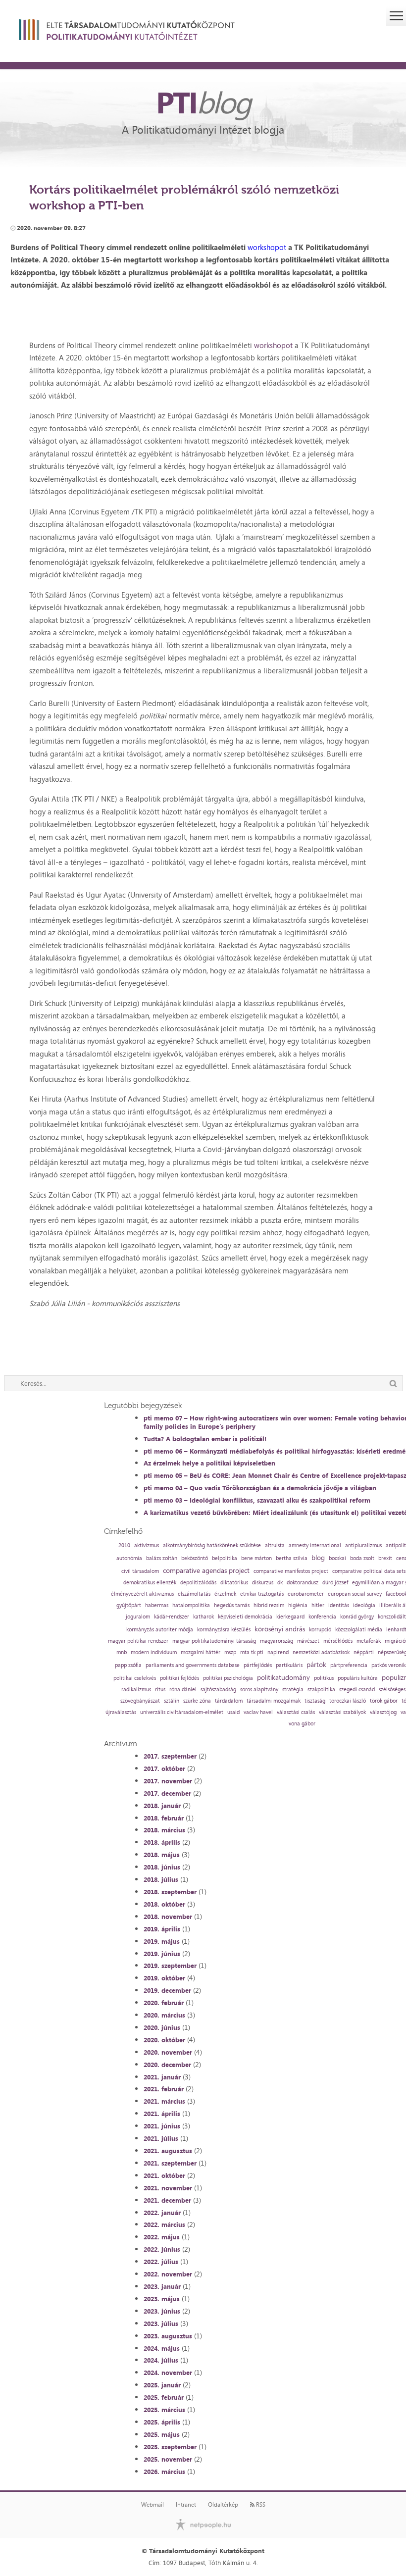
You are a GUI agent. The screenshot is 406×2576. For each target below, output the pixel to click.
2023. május (162, 2299)
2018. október (164, 1904)
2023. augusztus (168, 2336)
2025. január (162, 2385)
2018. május (162, 1855)
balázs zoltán (162, 1558)
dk (280, 1583)
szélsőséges (392, 1690)
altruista (275, 1545)
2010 (124, 1545)
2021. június (162, 2126)
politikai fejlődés (179, 1678)
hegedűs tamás (232, 1605)
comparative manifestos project (291, 1571)
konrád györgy (357, 1617)
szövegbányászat (140, 1701)
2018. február (164, 1818)
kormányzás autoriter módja (160, 1630)
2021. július (161, 2138)
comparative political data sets (369, 1571)
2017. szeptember (170, 1756)
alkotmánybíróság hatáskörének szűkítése (212, 1545)
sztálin (172, 1701)
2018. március (164, 1830)
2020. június (162, 2027)
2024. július (161, 2360)
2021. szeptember (170, 2163)
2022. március (164, 2224)
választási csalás (296, 1712)
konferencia (322, 1617)
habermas (157, 1605)
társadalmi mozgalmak (274, 1701)
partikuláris (289, 1665)
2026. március (164, 2472)
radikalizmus (136, 1690)
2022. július (161, 2262)
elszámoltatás (194, 1594)
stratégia (293, 1690)
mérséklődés (338, 1641)
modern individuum (154, 1652)
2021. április (162, 2114)
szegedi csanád (357, 1690)
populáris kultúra (358, 1678)
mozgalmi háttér (201, 1652)
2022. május (162, 2237)
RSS (260, 2505)
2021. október (164, 2175)
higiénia (298, 1605)
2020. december (167, 2065)
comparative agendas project (206, 1570)
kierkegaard (290, 1617)
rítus (160, 1690)
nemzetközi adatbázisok (321, 1652)
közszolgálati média (359, 1630)
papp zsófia (128, 1665)
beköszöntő (195, 1558)
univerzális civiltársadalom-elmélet (182, 1712)
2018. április (162, 1842)
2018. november (168, 1917)
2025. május (162, 2434)
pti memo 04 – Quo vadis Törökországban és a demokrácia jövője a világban (260, 1488)
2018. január (162, 1806)
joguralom (138, 1617)
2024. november (168, 2373)
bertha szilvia (292, 1558)
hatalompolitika (191, 1605)
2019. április (162, 1929)
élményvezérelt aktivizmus (142, 1594)
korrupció (320, 1630)
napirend (278, 1652)
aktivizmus (147, 1545)
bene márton (256, 1558)
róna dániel (183, 1690)
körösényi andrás (280, 1629)
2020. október (164, 2040)
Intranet (186, 2505)
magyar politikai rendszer (138, 1641)
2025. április (162, 2422)
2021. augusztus (168, 2151)
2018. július (161, 1879)
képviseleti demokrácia (245, 1617)
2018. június (162, 1867)
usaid (233, 1712)
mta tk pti (252, 1652)
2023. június (162, 2311)
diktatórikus (234, 1583)
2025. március (164, 2410)
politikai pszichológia (228, 1678)
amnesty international (315, 1545)
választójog (383, 1712)
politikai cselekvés (135, 1678)
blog (318, 1558)
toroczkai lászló (348, 1701)
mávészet (308, 1641)
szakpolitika (321, 1690)
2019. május (162, 1941)
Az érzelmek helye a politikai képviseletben (209, 1463)
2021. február (164, 2089)
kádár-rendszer (172, 1617)
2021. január (162, 2077)
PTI (203, 102)
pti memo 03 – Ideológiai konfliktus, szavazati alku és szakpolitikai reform (257, 1500)
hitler (318, 1605)
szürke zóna (197, 1701)
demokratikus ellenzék (150, 1583)
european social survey (355, 1594)
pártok (316, 1665)
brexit (385, 1558)
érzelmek (225, 1594)
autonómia (129, 1558)
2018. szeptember (170, 1892)
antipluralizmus (363, 1545)
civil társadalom (140, 1571)
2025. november (168, 2459)
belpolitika (225, 1558)
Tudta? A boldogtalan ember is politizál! (205, 1439)
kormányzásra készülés (224, 1630)
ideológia (364, 1605)
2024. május (162, 2348)
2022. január (162, 2213)
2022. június (162, 2249)
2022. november (168, 2274)
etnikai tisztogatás (262, 1594)
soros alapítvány (259, 1690)
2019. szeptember (170, 1966)
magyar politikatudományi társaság (214, 1641)
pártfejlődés (258, 1665)
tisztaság (315, 1701)
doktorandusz (303, 1583)
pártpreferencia (349, 1665)
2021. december (167, 2200)
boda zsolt (362, 1558)
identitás (339, 1605)
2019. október (164, 1978)
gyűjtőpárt (129, 1605)
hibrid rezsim (269, 1605)
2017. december (167, 1793)
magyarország (277, 1641)
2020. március (164, 2015)
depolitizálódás (198, 1583)
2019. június (162, 1954)
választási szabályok (342, 1712)
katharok (203, 1617)
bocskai (337, 1558)
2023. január (162, 2286)
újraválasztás (121, 1712)
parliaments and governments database (193, 1665)
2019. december (167, 1990)
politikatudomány (283, 1677)
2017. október (164, 1768)
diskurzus (263, 1583)
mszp (230, 1652)
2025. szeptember (170, 2447)
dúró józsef (335, 1583)
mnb (122, 1652)
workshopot (267, 247)
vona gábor (302, 1724)
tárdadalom (229, 1701)
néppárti (364, 1652)
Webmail (152, 2505)
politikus (324, 1678)
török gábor (384, 1701)
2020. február (164, 2003)
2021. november (168, 2188)
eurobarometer (306, 1594)
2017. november (168, 1781)
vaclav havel (258, 1712)
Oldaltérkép (223, 2505)
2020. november (168, 2052)
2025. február (164, 2397)
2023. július (161, 2323)
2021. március (164, 2101)
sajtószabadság (218, 1690)
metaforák (369, 1641)
